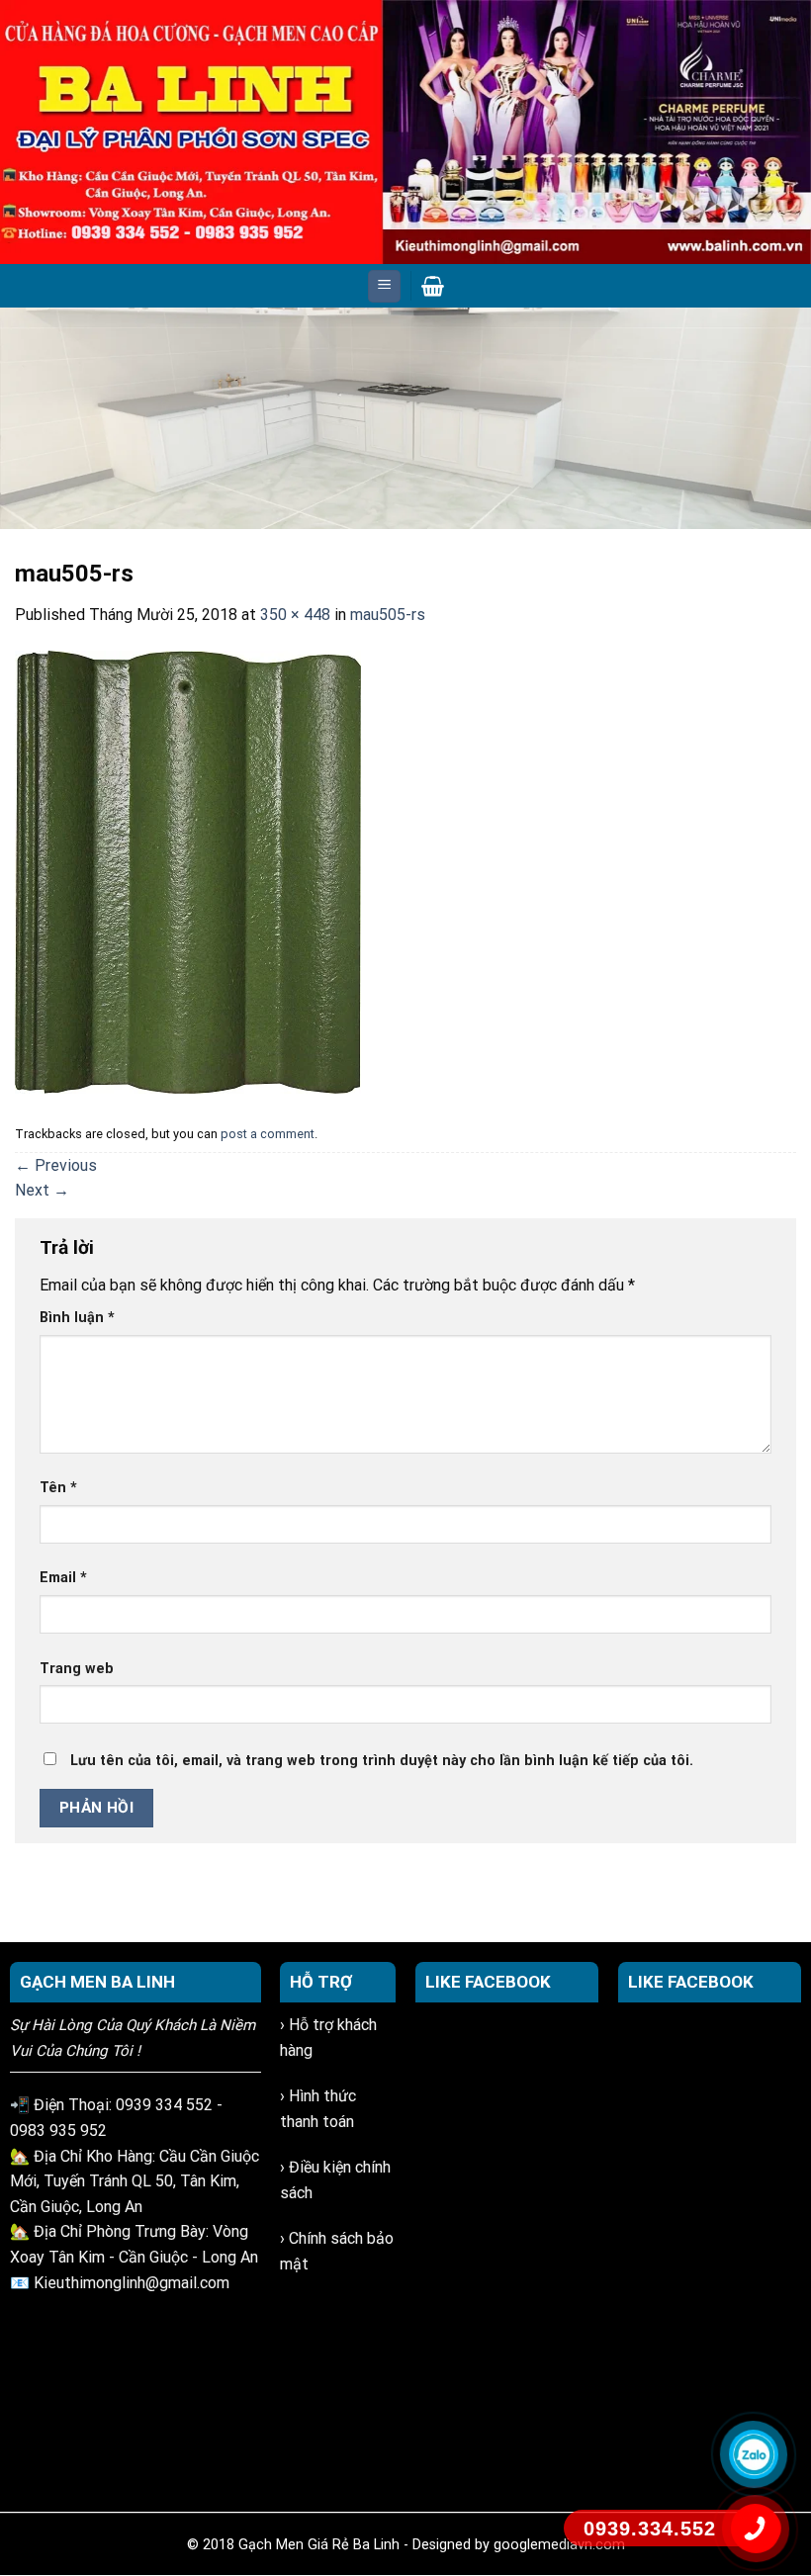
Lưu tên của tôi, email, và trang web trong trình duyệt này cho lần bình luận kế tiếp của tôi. (382, 1761)
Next (786, 413)
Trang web (77, 1669)
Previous (25, 413)
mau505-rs (388, 615)
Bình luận (77, 1318)
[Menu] (384, 286)
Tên (58, 1488)
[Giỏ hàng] (433, 286)
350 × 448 (295, 615)
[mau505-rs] (188, 871)
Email (63, 1578)
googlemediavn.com (559, 2545)
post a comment (268, 1134)
